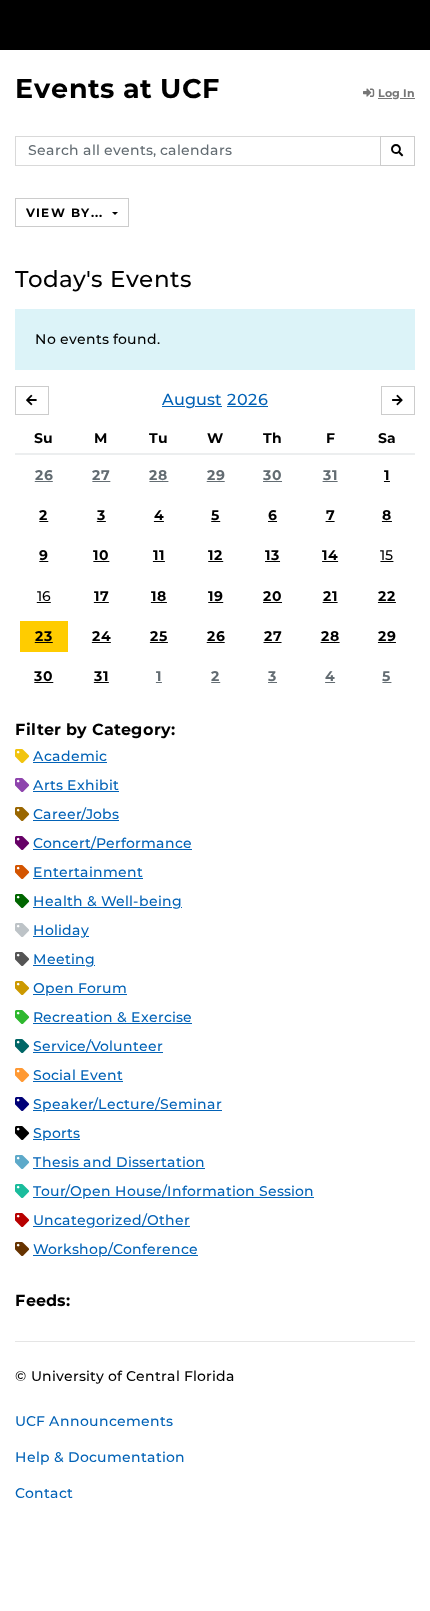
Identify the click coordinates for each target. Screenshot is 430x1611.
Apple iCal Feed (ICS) (96, 1300)
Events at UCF (117, 88)
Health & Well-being (107, 901)
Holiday (61, 930)
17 (101, 596)
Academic (70, 756)
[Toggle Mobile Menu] (410, 23)
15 (386, 555)
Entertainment (88, 872)
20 (272, 596)
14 (330, 555)
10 (101, 555)
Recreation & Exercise (112, 1017)
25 (159, 636)
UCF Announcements (94, 1421)
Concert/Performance (112, 843)
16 (44, 596)
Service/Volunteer (98, 1046)
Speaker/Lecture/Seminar (127, 1104)
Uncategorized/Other (111, 1220)
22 (387, 596)
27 (101, 475)
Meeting (64, 959)
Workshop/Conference (115, 1249)
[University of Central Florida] (152, 24)
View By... (67, 212)
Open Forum (80, 988)
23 (44, 636)
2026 (247, 399)
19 (215, 596)
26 (44, 475)
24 (101, 636)
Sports (56, 1133)
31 (330, 475)
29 (216, 475)
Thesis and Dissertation (119, 1162)
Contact (44, 1493)
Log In (396, 93)
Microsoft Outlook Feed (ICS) (130, 1300)
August (192, 399)
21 (330, 596)
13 (272, 555)
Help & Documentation (100, 1457)
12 (215, 555)
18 (159, 596)
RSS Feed (164, 1300)
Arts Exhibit (76, 785)
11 (159, 555)
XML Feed (198, 1300)
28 (158, 475)
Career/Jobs (76, 814)
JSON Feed (232, 1300)
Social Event (78, 1075)
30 (272, 475)
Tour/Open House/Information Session (173, 1191)
